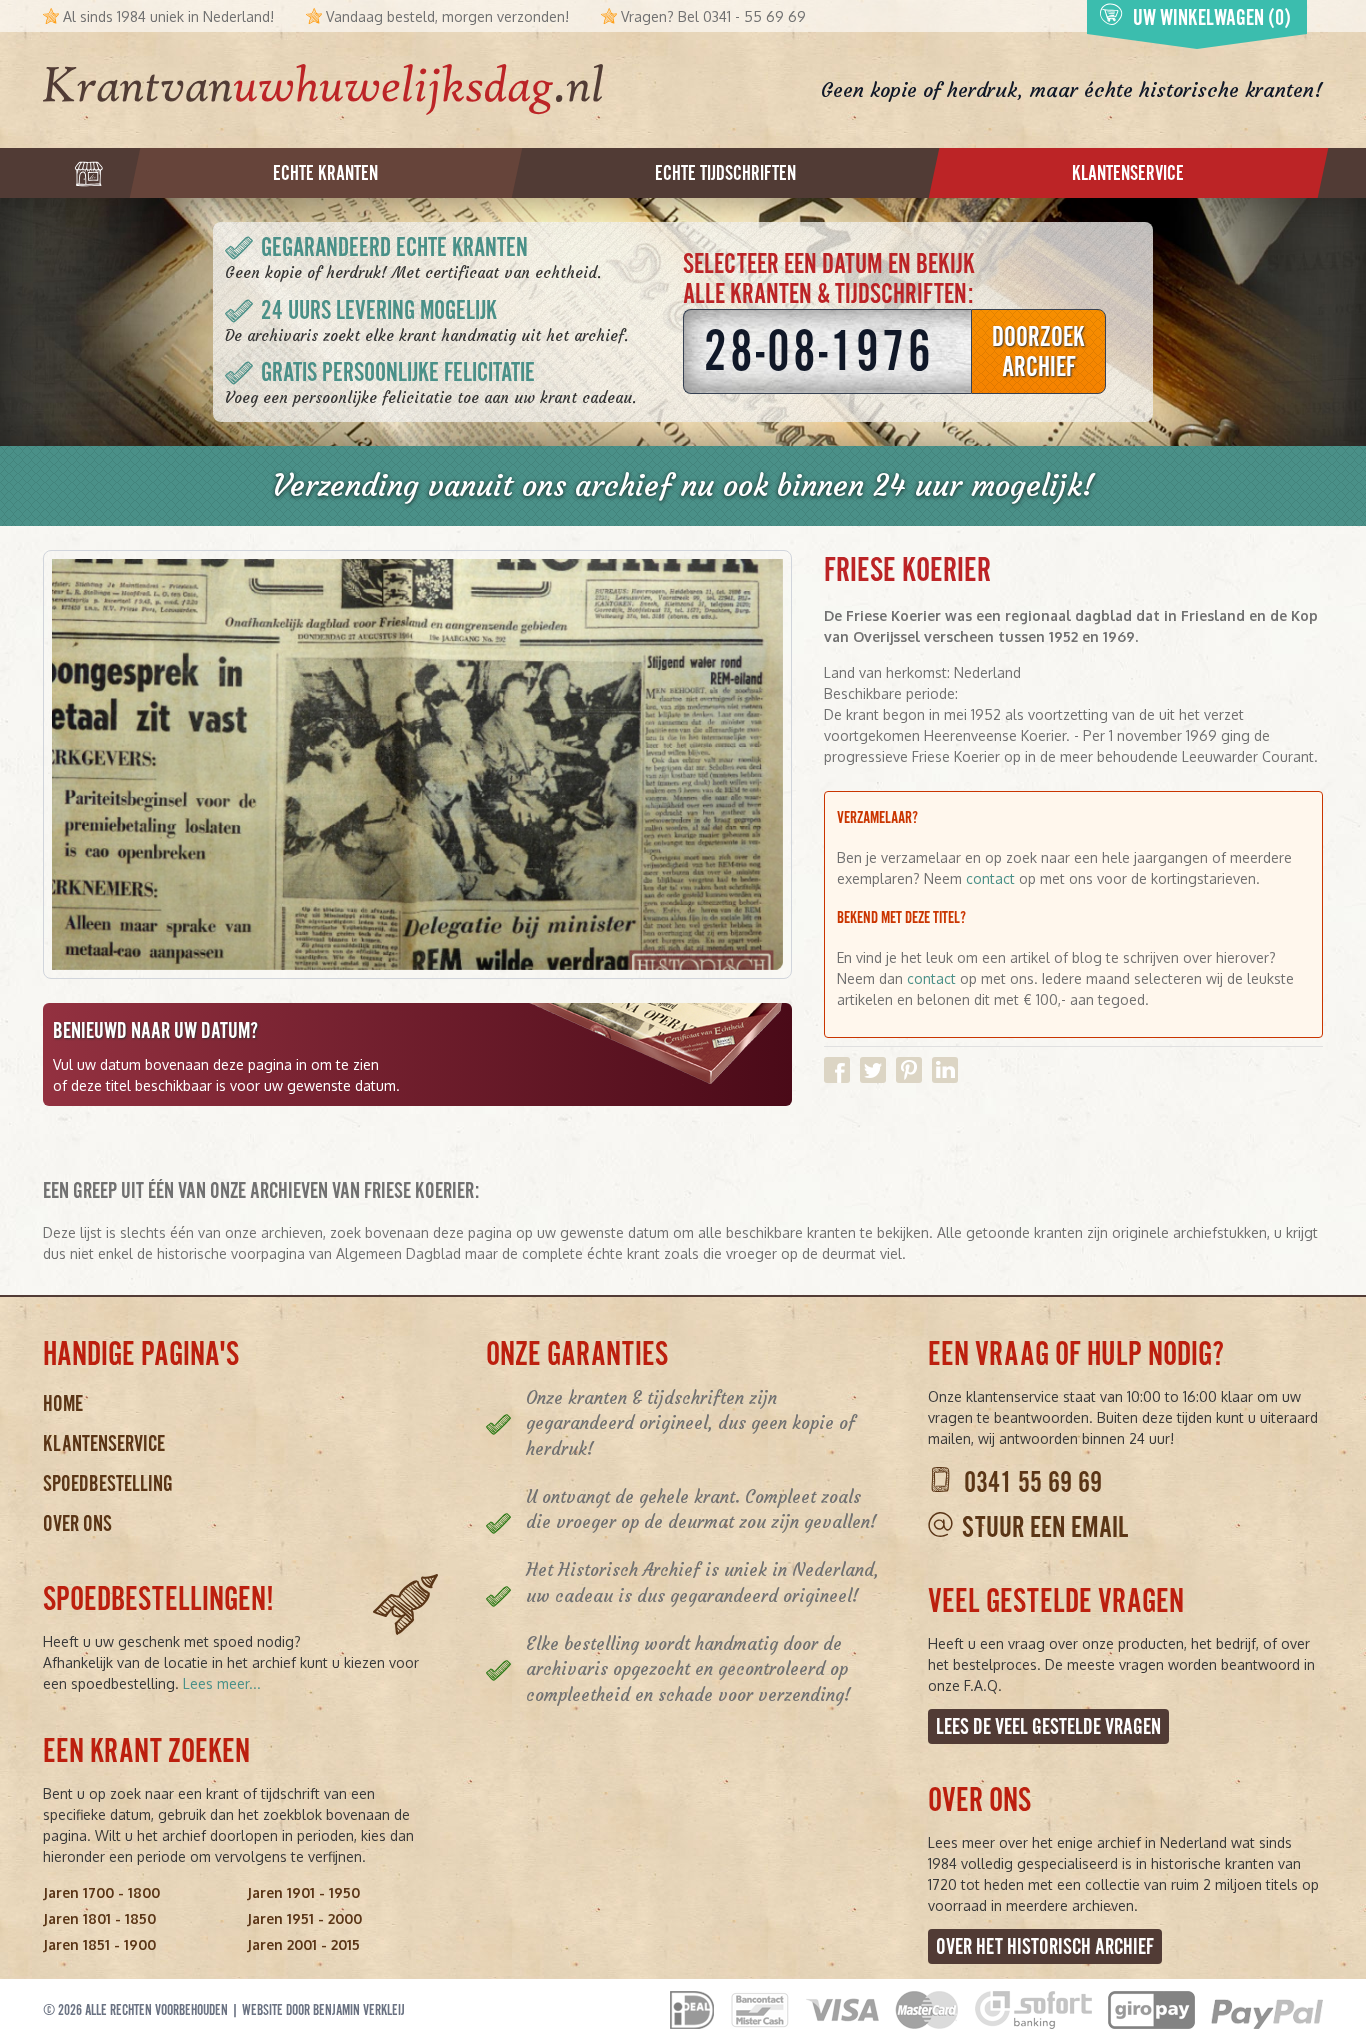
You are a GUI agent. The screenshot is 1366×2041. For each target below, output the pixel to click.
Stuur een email (1045, 1527)
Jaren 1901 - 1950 (303, 1892)
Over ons (77, 1523)
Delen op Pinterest (909, 1070)
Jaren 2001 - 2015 (303, 1944)
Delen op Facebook (837, 1070)
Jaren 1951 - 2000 (304, 1918)
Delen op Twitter (873, 1070)
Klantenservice (104, 1443)
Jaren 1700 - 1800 (101, 1892)
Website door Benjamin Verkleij (323, 2010)
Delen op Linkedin (945, 1070)
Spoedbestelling (108, 1483)
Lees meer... (222, 1683)
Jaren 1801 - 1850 (99, 1918)
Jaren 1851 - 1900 (99, 1944)
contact (990, 878)
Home (63, 1403)
